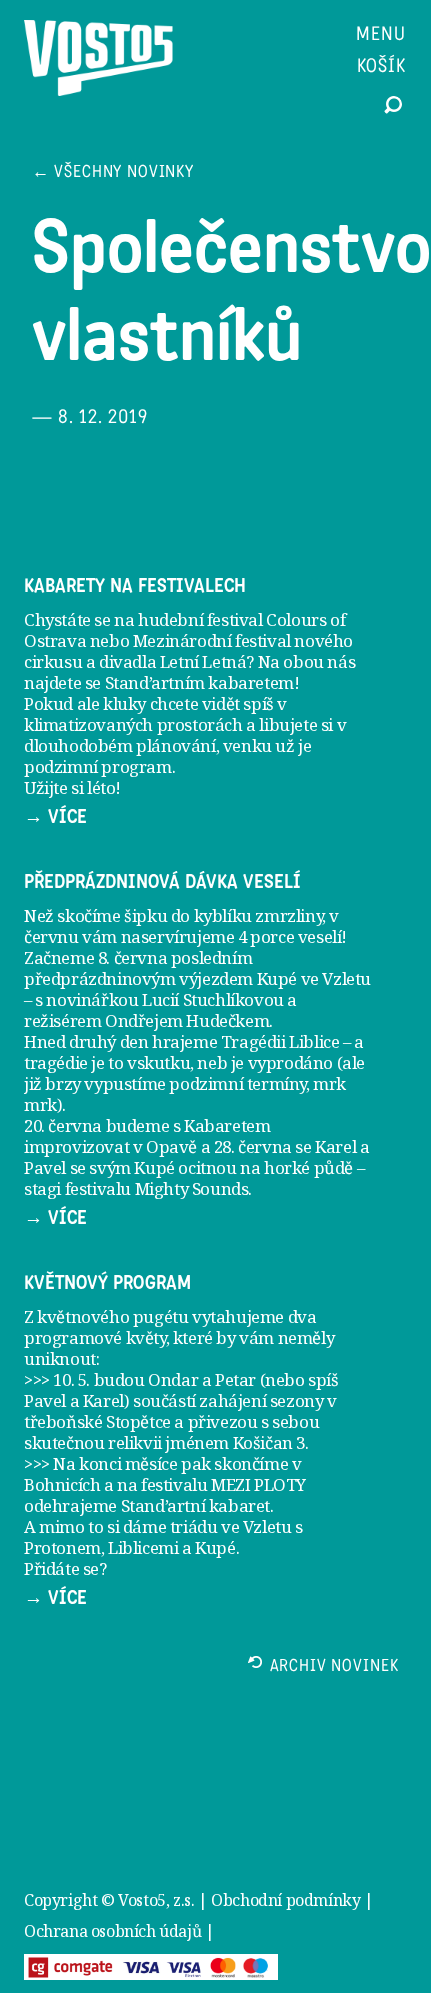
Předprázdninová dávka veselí (162, 882)
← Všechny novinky (113, 173)
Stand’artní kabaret (195, 1505)
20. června (63, 1125)
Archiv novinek (334, 1667)
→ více (55, 817)
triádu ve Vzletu (231, 1526)
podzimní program (98, 766)
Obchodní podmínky (285, 1900)
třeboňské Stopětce (97, 1421)
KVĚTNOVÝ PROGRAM (107, 1283)
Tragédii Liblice (280, 1041)
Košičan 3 (269, 1442)
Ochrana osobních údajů (112, 1931)
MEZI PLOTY (258, 1484)
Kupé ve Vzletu (314, 978)
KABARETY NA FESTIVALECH (135, 586)
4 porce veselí (289, 936)
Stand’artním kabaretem (199, 682)
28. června (253, 1146)
